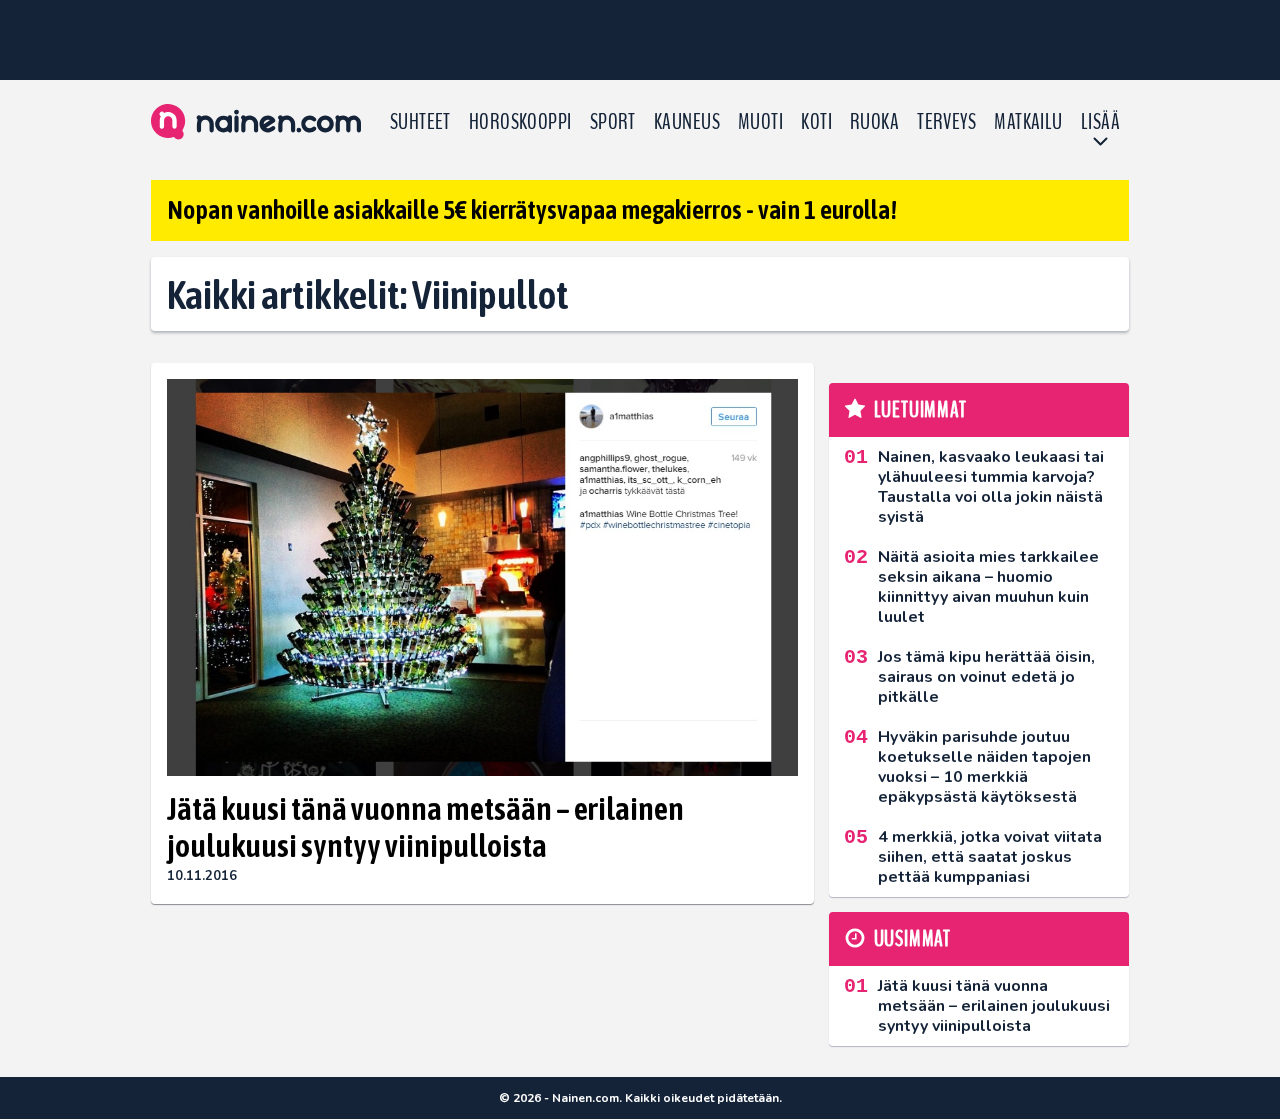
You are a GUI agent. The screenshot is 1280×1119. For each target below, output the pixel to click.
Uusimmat (912, 939)
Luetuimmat (920, 410)
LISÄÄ (1100, 122)
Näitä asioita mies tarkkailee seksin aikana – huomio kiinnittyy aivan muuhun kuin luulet (988, 587)
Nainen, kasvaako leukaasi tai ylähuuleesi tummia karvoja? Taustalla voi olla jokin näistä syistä (991, 487)
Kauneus (687, 122)
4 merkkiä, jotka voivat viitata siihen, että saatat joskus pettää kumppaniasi (990, 857)
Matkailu (1028, 122)
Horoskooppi (520, 122)
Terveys (946, 122)
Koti (816, 122)
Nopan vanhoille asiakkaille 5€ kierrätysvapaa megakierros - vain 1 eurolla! (532, 210)
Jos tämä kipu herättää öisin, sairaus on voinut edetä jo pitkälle (986, 677)
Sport (613, 122)
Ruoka (874, 122)
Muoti (760, 122)
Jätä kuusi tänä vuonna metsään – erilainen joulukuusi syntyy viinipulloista (425, 827)
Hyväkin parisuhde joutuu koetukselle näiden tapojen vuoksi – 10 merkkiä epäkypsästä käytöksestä (984, 767)
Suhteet (420, 122)
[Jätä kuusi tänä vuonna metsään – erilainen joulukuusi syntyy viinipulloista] (482, 578)
